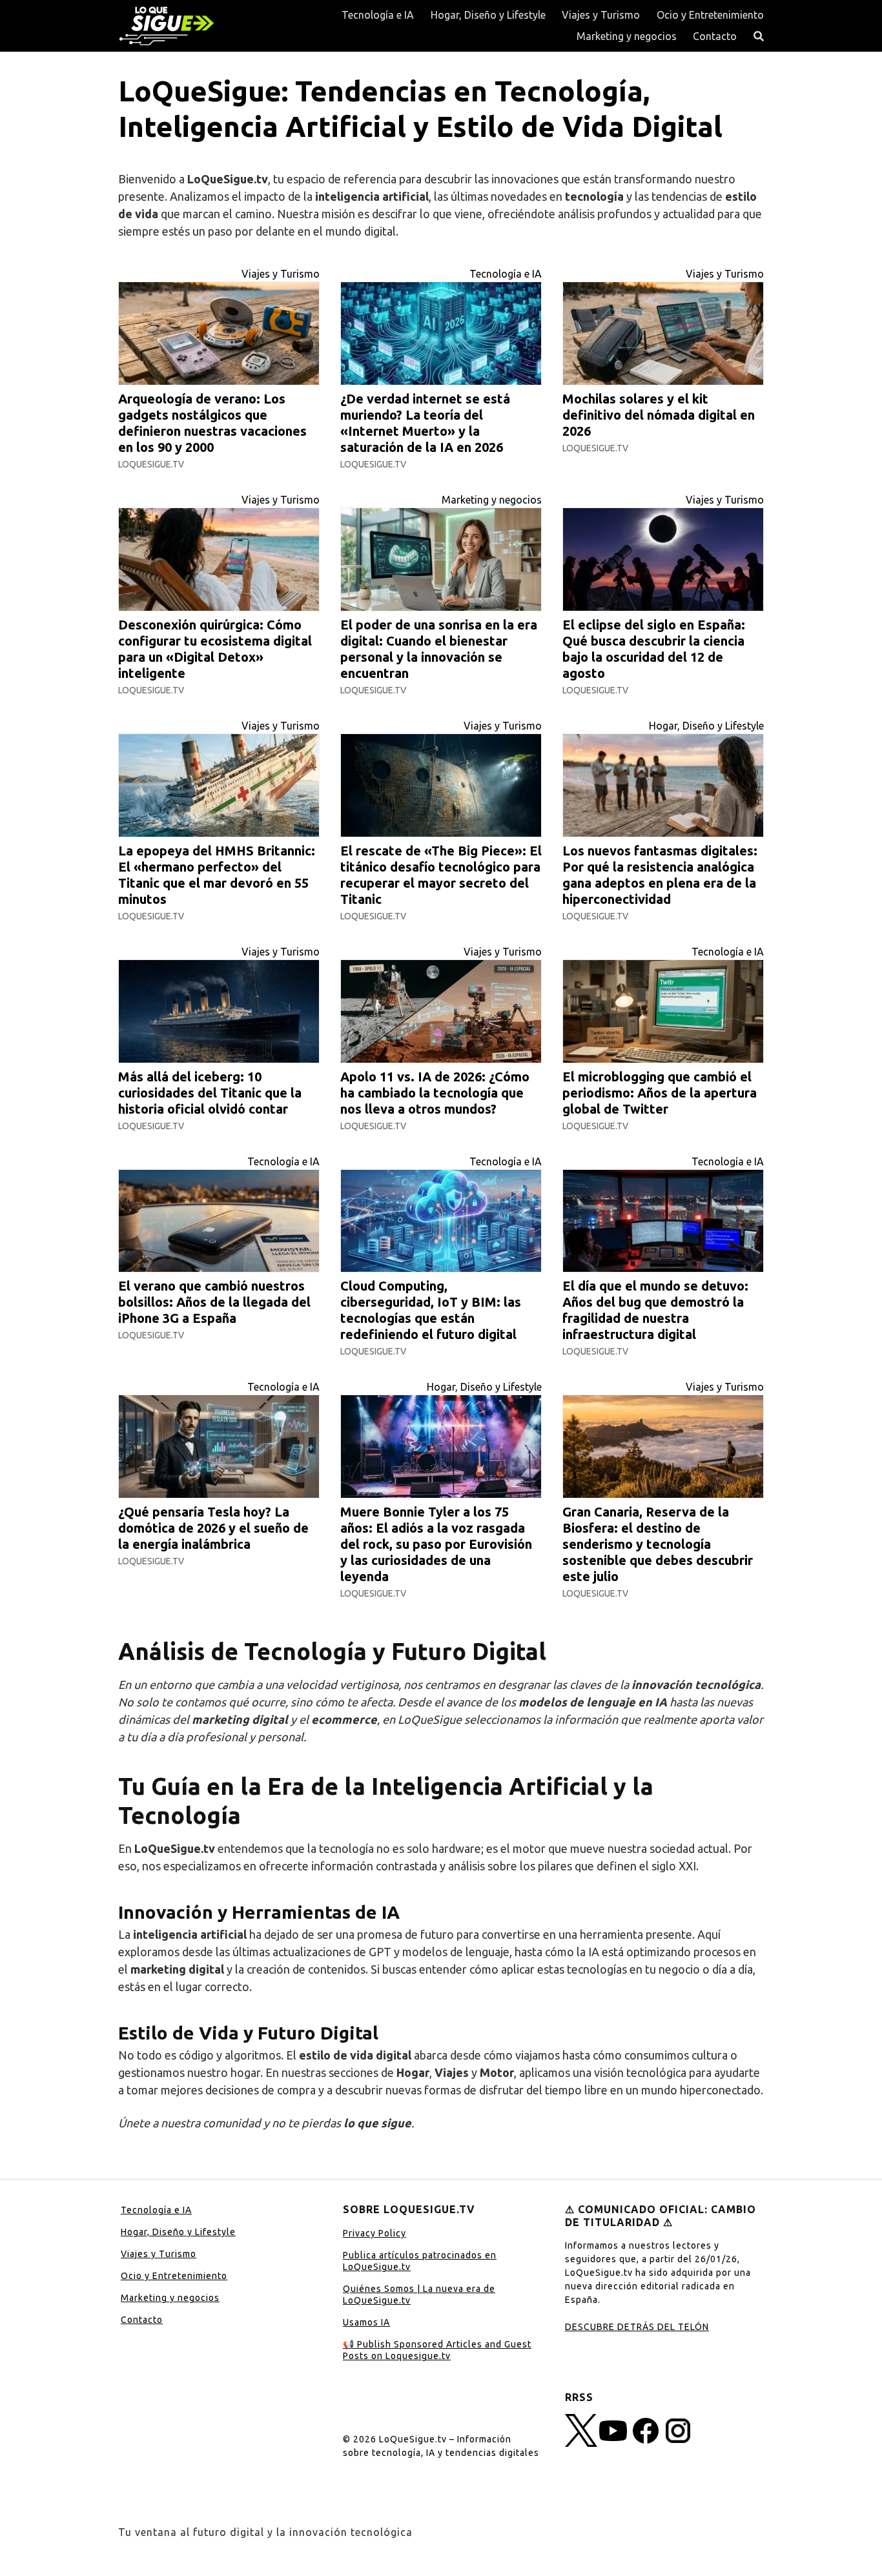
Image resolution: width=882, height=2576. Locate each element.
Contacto (715, 36)
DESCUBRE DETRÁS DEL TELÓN (637, 2327)
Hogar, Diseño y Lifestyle (488, 15)
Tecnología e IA (378, 15)
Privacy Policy (374, 2233)
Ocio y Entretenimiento (710, 15)
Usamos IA (366, 2322)
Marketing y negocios (627, 36)
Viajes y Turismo (601, 15)
